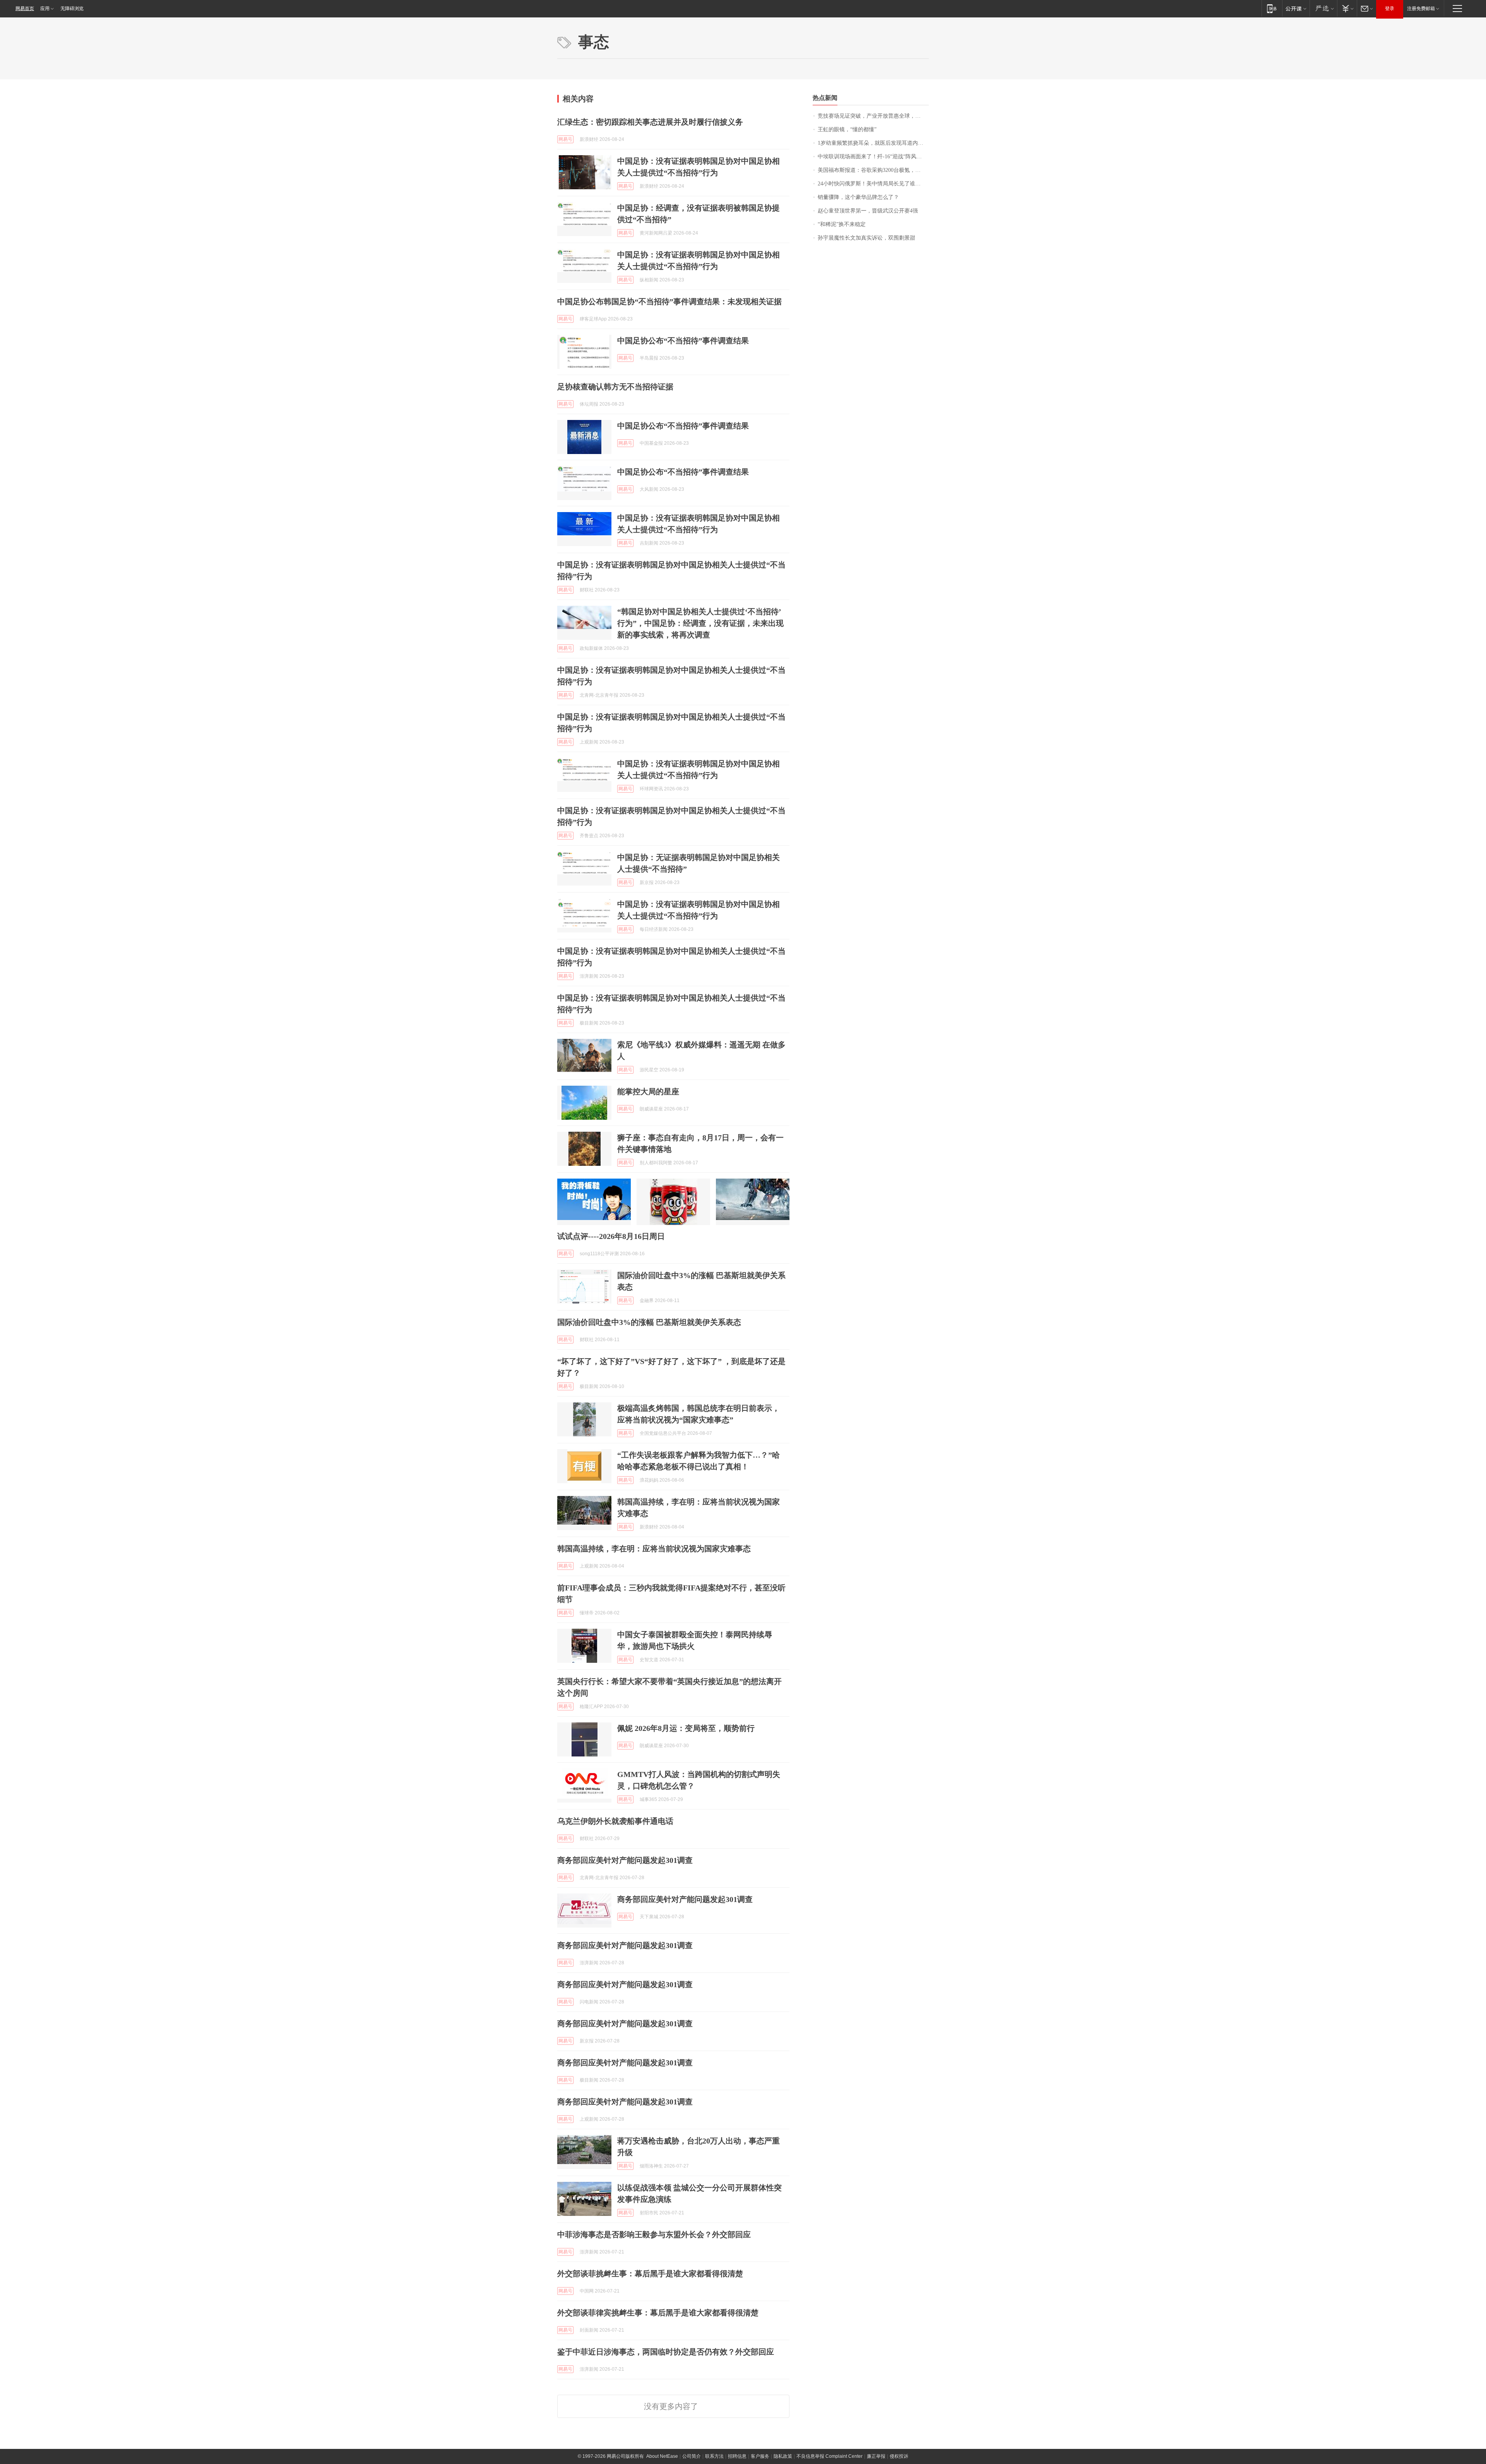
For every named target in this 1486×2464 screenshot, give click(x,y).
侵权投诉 (899, 2456)
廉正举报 (876, 2456)
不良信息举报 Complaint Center (829, 2456)
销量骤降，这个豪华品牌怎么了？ (858, 197)
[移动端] (1272, 8)
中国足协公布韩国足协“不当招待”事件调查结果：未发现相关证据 (669, 302)
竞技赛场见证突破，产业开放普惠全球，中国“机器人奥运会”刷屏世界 (873, 116)
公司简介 (692, 2456)
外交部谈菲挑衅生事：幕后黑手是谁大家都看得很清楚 (650, 2274)
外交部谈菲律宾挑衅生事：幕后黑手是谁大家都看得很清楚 (658, 2313)
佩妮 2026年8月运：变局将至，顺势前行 (686, 1728)
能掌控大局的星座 (648, 1091)
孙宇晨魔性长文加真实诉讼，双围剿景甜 (866, 238)
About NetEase (662, 2456)
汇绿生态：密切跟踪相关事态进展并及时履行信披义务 (650, 122)
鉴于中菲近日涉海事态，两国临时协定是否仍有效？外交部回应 (666, 2352)
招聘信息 (737, 2456)
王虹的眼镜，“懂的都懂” (847, 129)
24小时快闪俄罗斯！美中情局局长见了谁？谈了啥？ (873, 184)
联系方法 (714, 2456)
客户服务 (760, 2456)
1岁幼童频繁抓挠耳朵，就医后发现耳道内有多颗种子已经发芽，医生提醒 (873, 143)
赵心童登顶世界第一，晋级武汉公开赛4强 (868, 211)
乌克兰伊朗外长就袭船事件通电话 (615, 1821)
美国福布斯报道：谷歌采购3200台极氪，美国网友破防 (873, 170)
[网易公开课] (1296, 8)
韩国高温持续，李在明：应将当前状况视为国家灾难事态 (654, 1549)
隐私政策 (783, 2456)
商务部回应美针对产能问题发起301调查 (625, 1860)
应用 (45, 9)
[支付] (1347, 8)
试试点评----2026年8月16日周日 (611, 1236)
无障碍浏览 (72, 9)
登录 (1390, 9)
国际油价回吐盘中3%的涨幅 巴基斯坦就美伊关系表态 (649, 1322)
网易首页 (25, 9)
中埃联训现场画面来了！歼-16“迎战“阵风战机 (872, 157)
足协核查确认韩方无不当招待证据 (615, 387)
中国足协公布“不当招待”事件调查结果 (683, 341)
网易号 (565, 139)
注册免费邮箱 (1421, 9)
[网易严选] (1323, 8)
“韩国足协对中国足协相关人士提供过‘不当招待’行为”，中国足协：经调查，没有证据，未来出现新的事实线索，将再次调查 (700, 623)
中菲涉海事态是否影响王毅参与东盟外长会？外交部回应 (654, 2234)
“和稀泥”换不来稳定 (842, 224)
